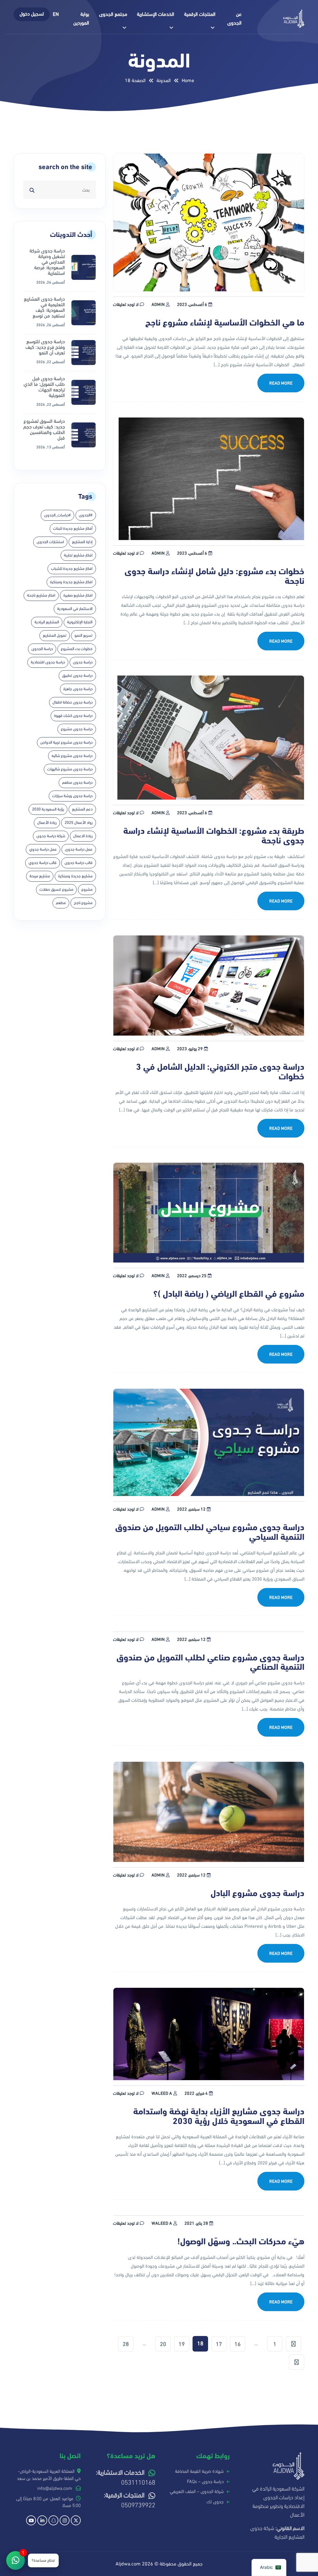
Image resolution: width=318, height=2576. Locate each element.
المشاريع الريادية (47, 622)
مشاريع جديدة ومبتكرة (75, 876)
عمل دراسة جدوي (43, 849)
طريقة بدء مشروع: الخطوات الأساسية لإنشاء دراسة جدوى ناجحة (214, 836)
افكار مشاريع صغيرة (78, 595)
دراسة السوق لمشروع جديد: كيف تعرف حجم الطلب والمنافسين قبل (44, 430)
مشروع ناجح (83, 903)
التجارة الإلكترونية (80, 622)
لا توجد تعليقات (126, 305)
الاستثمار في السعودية (75, 609)
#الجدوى (86, 515)
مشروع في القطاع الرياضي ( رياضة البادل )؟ (229, 1294)
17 (219, 2344)
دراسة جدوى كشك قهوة (73, 716)
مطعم (61, 903)
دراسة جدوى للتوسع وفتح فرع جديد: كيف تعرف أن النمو (45, 347)
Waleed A (162, 2093)
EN (56, 14)
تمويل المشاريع (55, 635)
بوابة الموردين (81, 19)
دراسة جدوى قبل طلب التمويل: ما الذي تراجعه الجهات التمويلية (44, 387)
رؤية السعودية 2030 (48, 809)
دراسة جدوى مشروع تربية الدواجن (66, 742)
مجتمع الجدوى (113, 14)
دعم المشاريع (82, 809)
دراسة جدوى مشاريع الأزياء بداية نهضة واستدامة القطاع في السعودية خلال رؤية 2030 (219, 2117)
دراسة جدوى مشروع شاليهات (70, 769)
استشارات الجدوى (50, 542)
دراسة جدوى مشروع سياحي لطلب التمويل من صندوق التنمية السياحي (210, 1532)
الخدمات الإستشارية (156, 14)
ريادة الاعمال (83, 836)
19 (182, 2344)
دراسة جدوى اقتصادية (48, 662)
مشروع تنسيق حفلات (56, 889)
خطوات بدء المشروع (77, 649)
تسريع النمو (84, 635)
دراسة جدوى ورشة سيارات (72, 796)
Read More (281, 383)
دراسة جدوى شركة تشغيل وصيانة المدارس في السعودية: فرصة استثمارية (47, 262)
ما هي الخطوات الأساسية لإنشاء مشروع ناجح (224, 323)
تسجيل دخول (32, 14)
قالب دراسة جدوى (79, 863)
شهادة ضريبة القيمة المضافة (199, 2471)
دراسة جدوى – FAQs (205, 2481)
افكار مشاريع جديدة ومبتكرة (71, 582)
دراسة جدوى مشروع (77, 729)
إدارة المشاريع (82, 542)
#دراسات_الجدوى (57, 515)
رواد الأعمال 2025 (79, 823)
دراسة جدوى (83, 662)
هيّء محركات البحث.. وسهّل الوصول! (241, 2242)
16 (238, 2344)
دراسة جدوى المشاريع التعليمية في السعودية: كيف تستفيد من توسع (44, 307)
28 (126, 2344)
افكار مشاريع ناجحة (41, 595)
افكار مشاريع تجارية (78, 555)
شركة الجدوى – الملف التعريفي (197, 2491)
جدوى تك (215, 2502)
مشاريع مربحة (40, 876)
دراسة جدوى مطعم (77, 782)
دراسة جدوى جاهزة (78, 689)
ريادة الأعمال (47, 823)
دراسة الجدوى (42, 649)
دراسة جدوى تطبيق (77, 676)
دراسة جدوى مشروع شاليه (72, 756)
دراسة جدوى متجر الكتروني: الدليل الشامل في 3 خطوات (220, 1072)
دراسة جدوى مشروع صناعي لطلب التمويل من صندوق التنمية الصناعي (210, 1663)
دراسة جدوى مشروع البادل (257, 1893)
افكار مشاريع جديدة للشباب (72, 569)
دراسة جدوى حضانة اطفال (73, 702)
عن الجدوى (234, 19)
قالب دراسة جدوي (43, 863)
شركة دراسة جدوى (51, 836)
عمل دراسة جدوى (79, 849)
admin (158, 305)
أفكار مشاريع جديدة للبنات (73, 529)
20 (163, 2344)
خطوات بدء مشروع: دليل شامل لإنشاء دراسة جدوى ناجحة (214, 576)
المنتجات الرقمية (200, 14)
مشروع (87, 889)
